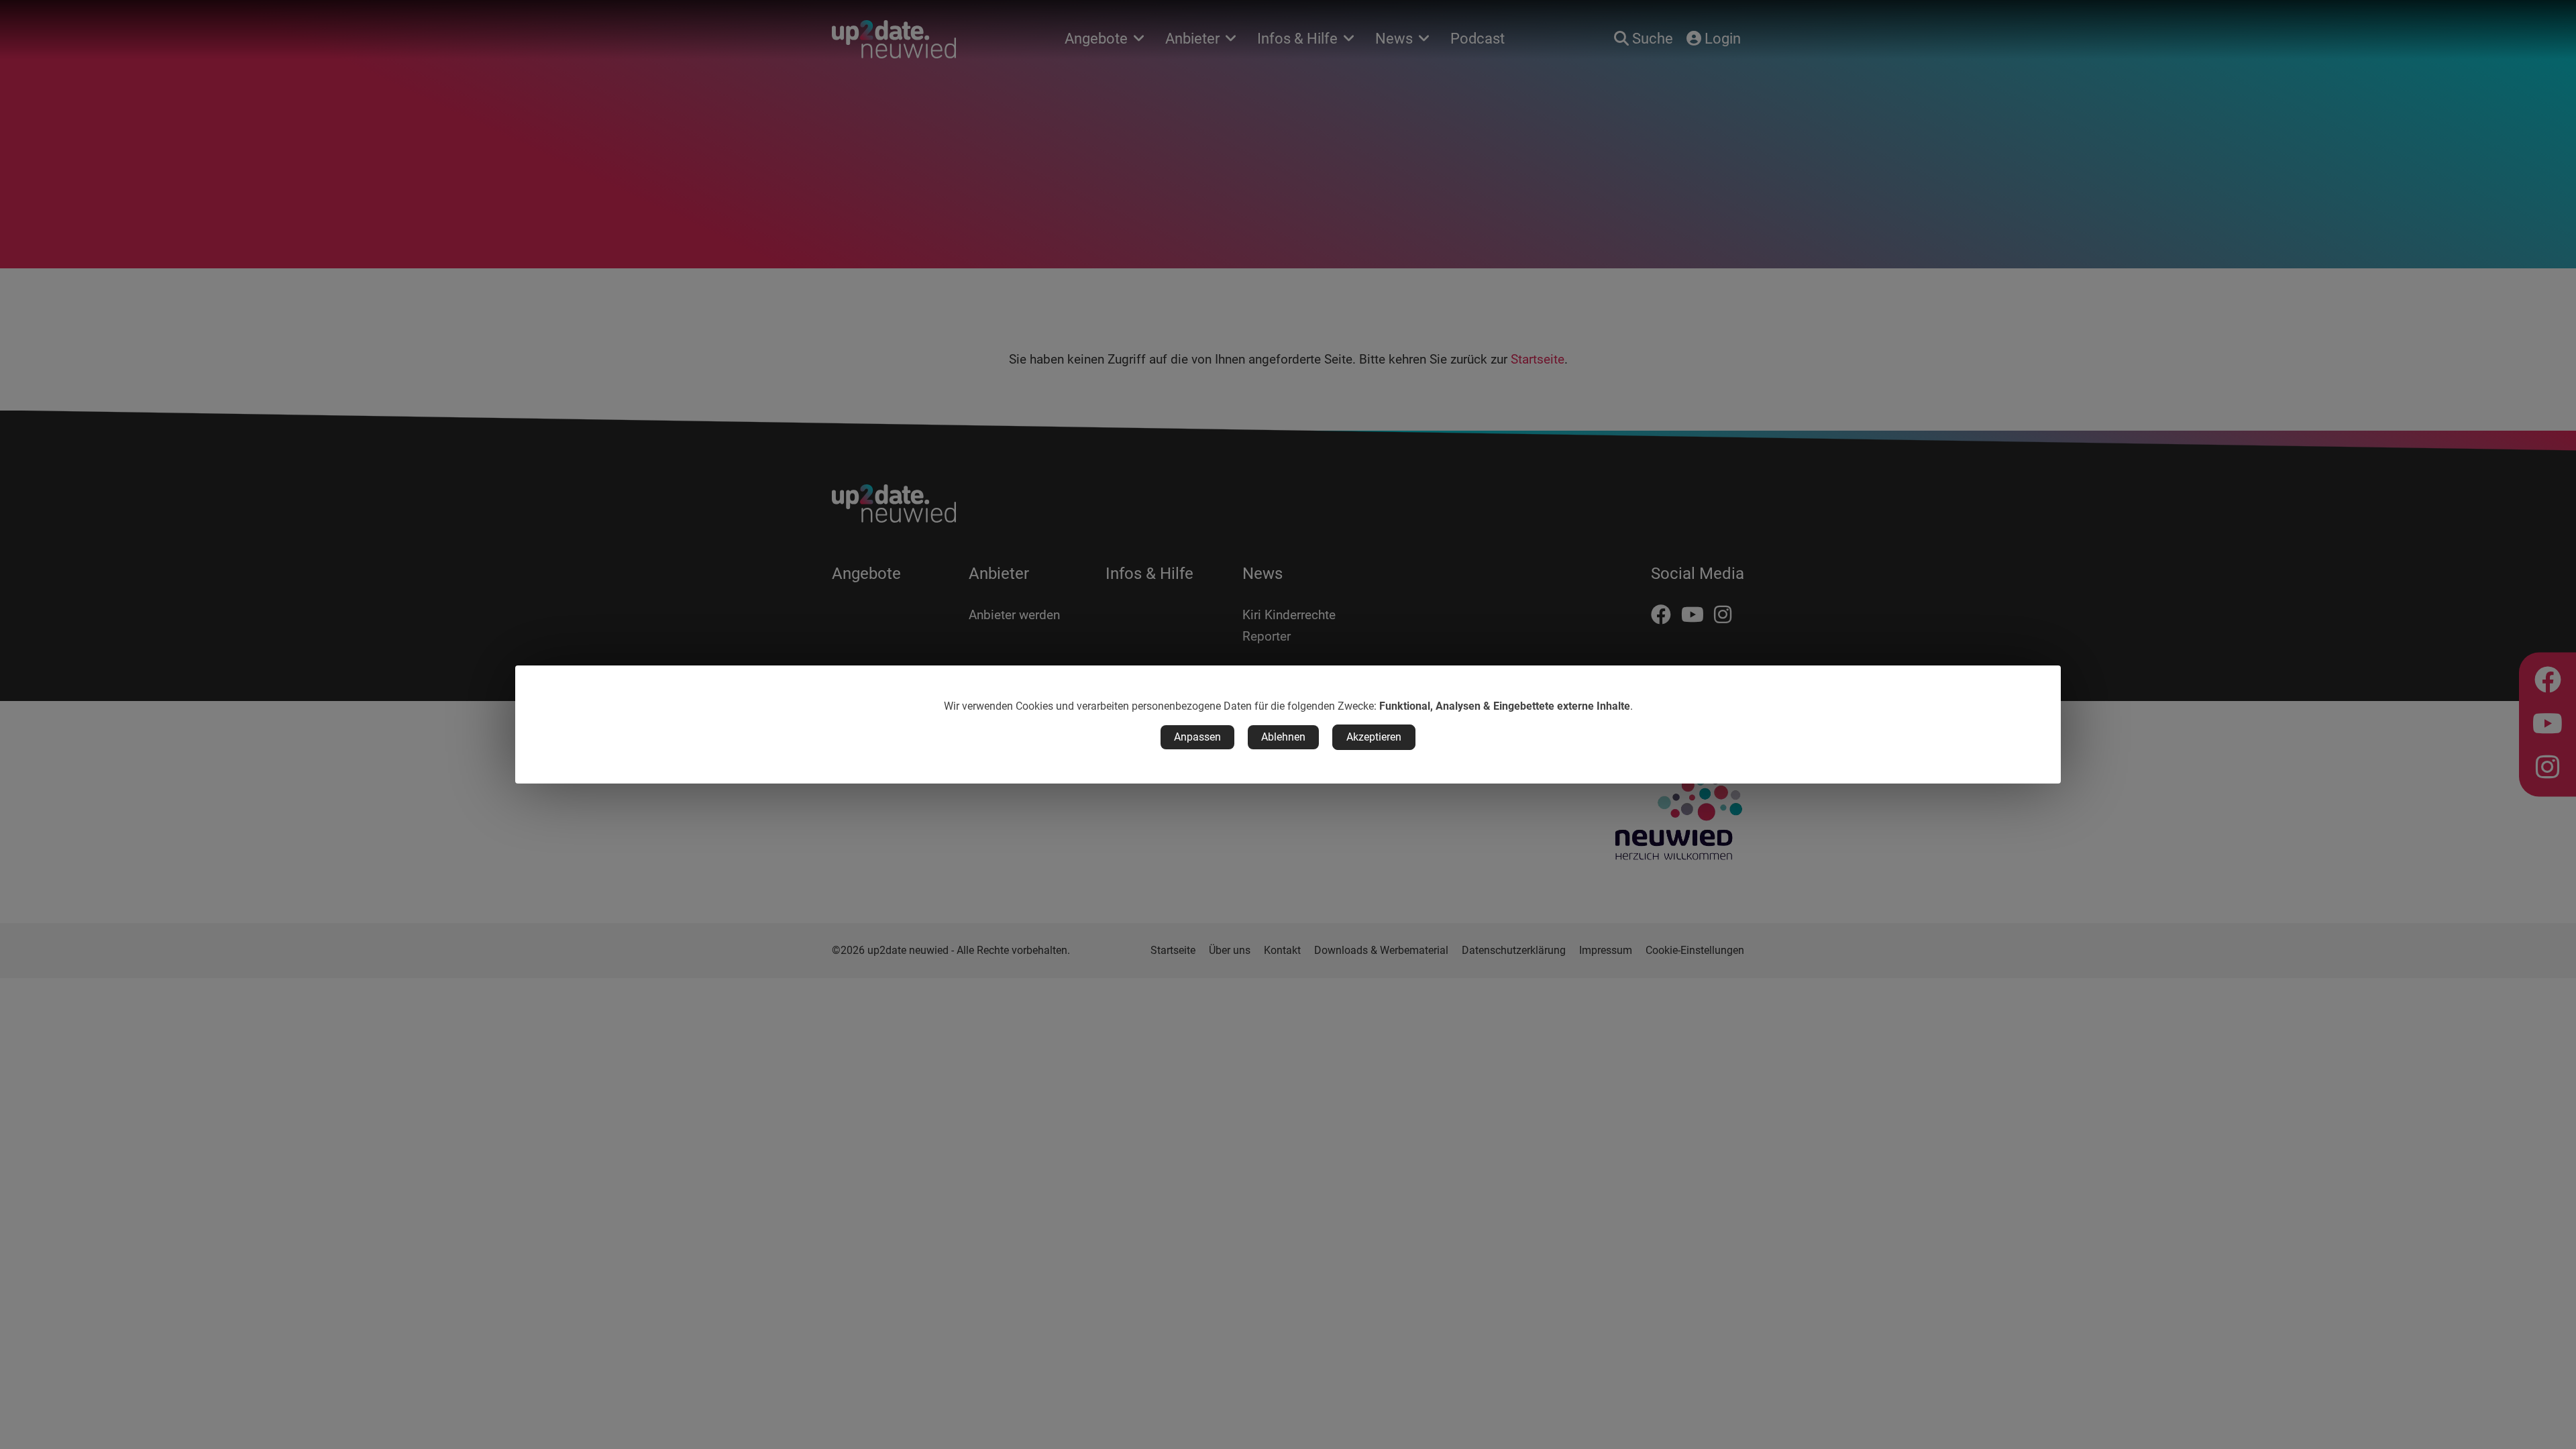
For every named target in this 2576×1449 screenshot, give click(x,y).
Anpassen (1197, 737)
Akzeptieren (1374, 737)
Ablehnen (1283, 737)
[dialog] (1288, 724)
